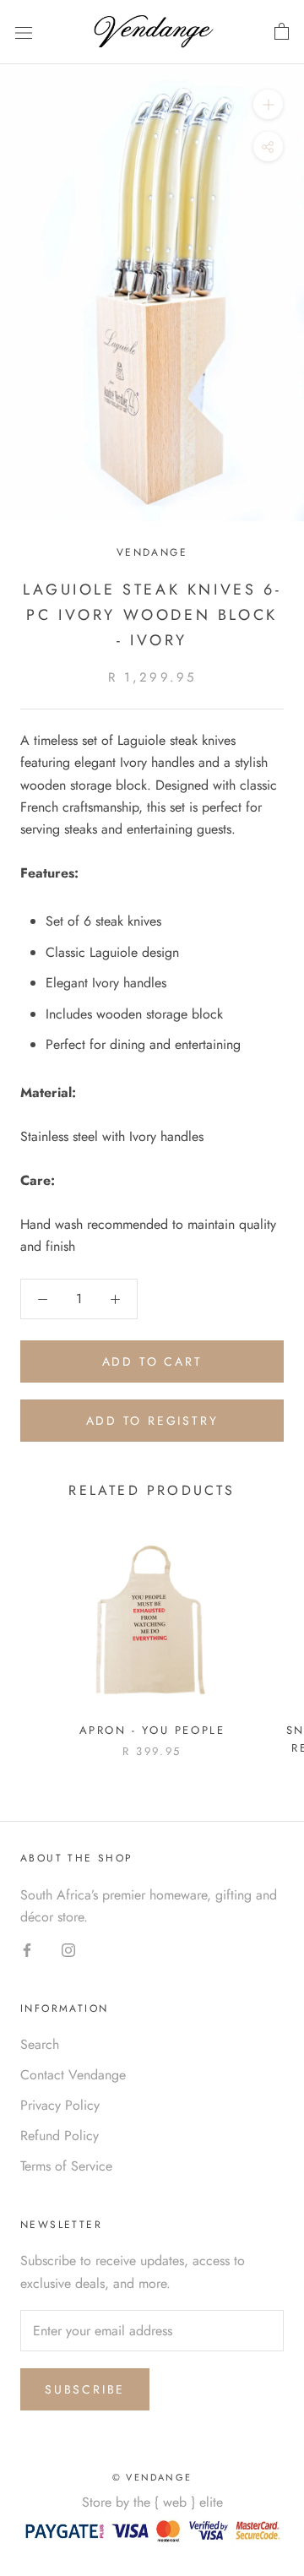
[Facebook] (27, 1948)
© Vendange (152, 2477)
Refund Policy (60, 2136)
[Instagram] (68, 1948)
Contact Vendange (73, 2075)
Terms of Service (66, 2166)
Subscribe (85, 2389)
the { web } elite (178, 2502)
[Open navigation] (24, 32)
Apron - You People (152, 1730)
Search (40, 2044)
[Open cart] (282, 32)
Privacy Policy (60, 2105)
